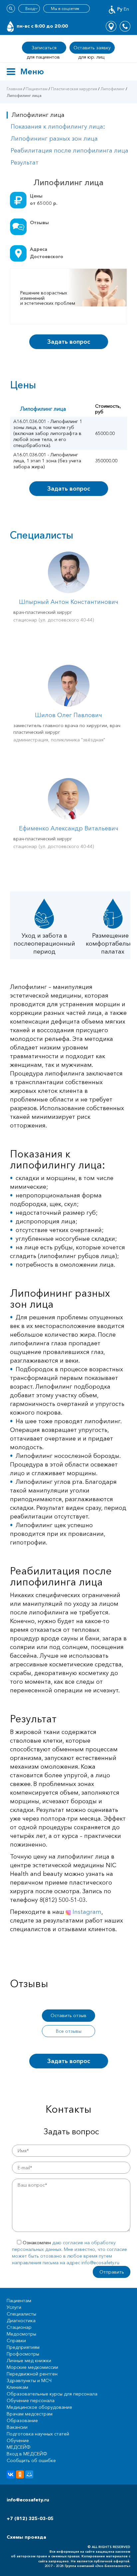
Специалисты (21, 2314)
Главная (14, 89)
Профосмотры (23, 2354)
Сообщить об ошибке (31, 2460)
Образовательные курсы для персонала (52, 2394)
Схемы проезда (26, 2537)
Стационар (19, 2327)
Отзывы (39, 222)
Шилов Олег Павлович (68, 715)
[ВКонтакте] (11, 2474)
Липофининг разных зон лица (54, 139)
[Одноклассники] (20, 2474)
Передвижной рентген (32, 2374)
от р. (44, 203)
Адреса (39, 249)
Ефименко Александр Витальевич (69, 828)
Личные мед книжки (29, 2361)
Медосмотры (21, 2334)
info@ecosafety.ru (28, 2500)
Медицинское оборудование (39, 2407)
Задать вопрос (69, 342)
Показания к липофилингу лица (58, 127)
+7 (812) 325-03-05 (30, 2518)
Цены (36, 196)
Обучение (18, 2440)
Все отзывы (69, 2031)
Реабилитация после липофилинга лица (69, 151)
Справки (16, 2341)
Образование (22, 2420)
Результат (25, 163)
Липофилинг (113, 89)
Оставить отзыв (68, 2015)
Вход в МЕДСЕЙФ (27, 2454)
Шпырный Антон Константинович (69, 602)
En (126, 9)
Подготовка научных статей (38, 2434)
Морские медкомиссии (32, 2367)
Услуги (14, 2307)
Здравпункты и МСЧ (29, 2380)
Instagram (86, 1912)
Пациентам (37, 89)
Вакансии (17, 2427)
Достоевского (47, 256)
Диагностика (21, 2321)
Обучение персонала (31, 2400)
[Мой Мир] (29, 2474)
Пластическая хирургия (74, 89)
